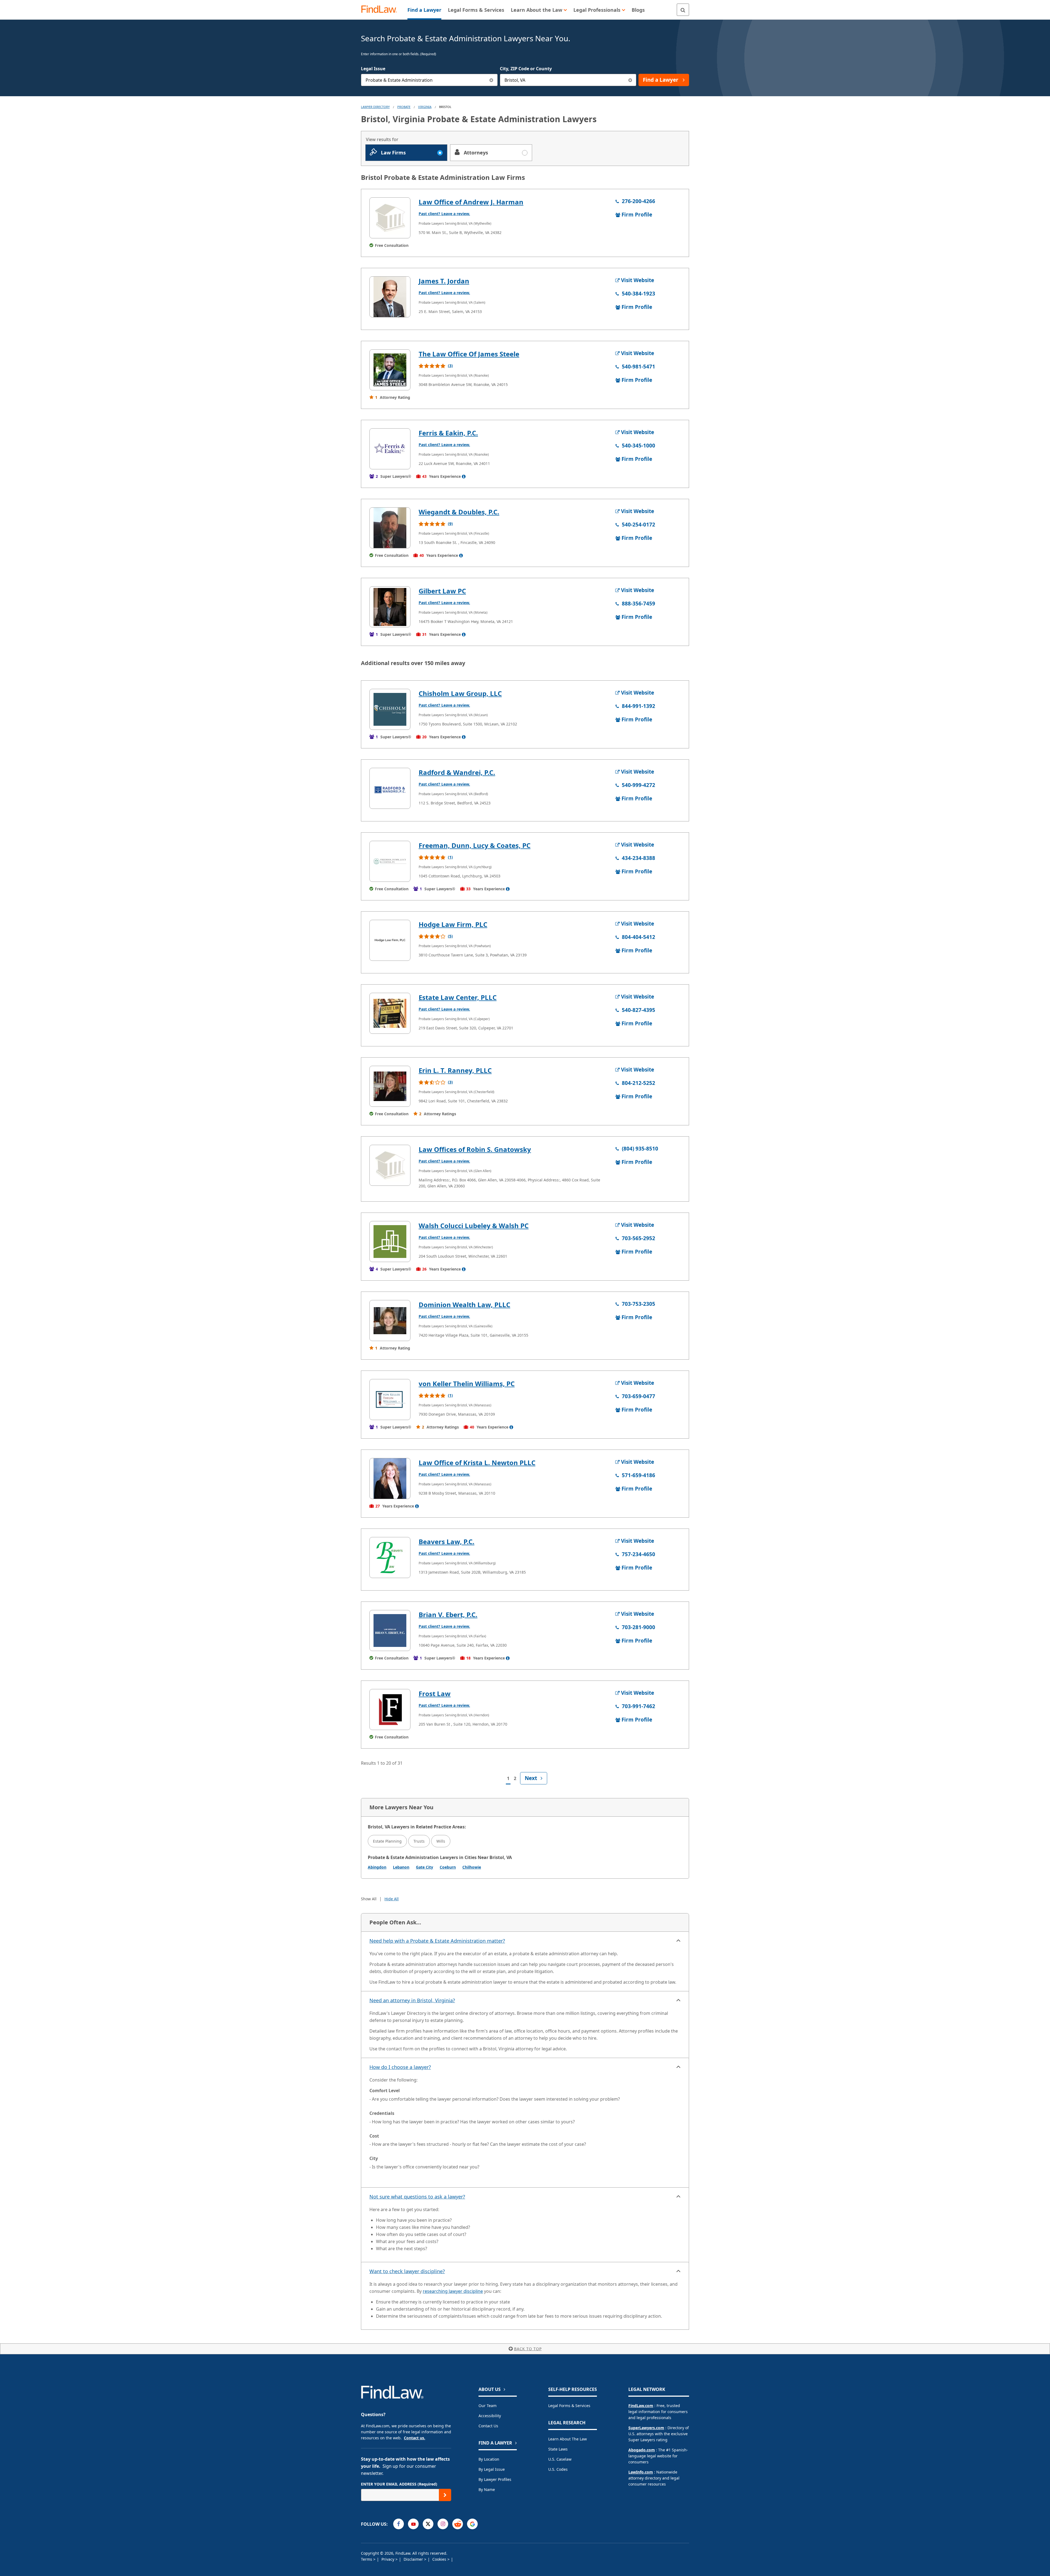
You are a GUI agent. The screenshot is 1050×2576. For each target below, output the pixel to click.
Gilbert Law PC (442, 591)
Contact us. (415, 2438)
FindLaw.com (641, 2406)
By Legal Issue (492, 2469)
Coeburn (448, 1867)
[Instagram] (443, 2524)
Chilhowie (472, 1867)
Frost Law (435, 1694)
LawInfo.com (641, 2472)
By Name (487, 2489)
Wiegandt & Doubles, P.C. (459, 512)
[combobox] (429, 80)
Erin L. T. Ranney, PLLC (455, 1070)
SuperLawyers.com (646, 2428)
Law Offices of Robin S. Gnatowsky (475, 1149)
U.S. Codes (558, 2469)
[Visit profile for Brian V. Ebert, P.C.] (390, 1631)
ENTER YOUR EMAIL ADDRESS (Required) (399, 2484)
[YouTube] (413, 2524)
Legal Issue (373, 69)
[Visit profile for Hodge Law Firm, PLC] (390, 940)
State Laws (558, 2449)
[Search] (683, 10)
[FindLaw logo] (381, 10)
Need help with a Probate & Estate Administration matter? (437, 1941)
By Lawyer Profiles (495, 2479)
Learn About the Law (568, 2439)
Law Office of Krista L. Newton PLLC (477, 1463)
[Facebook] (399, 2524)
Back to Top (528, 2349)
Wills (441, 1841)
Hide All (392, 1899)
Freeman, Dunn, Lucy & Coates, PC (475, 845)
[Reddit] (458, 2524)
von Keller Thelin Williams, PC (467, 1384)
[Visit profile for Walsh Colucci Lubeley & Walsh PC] (390, 1242)
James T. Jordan (444, 281)
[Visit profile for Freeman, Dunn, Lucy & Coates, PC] (390, 861)
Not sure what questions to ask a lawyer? (417, 2197)
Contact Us (488, 2426)
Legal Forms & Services (569, 2406)
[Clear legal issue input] (492, 80)
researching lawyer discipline (453, 2291)
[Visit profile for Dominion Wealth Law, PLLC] (390, 1321)
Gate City (425, 1867)
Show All (369, 1899)
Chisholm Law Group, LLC (460, 693)
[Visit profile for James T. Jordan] (390, 297)
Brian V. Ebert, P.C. (448, 1615)
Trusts (419, 1841)
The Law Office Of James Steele (469, 354)
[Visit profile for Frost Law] (390, 1709)
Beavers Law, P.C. (447, 1542)
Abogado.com (642, 2450)
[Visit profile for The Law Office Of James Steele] (390, 370)
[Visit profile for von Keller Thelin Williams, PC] (390, 1400)
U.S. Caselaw (560, 2459)
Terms (367, 2559)
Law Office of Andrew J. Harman (471, 202)
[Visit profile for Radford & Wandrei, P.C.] (390, 788)
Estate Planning (387, 1841)
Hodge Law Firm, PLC (453, 924)
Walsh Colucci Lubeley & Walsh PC (474, 1226)
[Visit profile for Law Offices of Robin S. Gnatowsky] (390, 1165)
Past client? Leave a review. (444, 214)
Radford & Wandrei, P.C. (457, 772)
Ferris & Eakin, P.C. (448, 433)
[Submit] (445, 2495)
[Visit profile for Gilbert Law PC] (390, 607)
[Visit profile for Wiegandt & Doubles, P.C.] (390, 528)
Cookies (440, 2559)
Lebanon (401, 1867)
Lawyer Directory (375, 107)
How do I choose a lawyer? (400, 2067)
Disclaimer (414, 2559)
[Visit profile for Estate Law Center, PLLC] (390, 1013)
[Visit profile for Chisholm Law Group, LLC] (390, 709)
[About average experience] (464, 476)
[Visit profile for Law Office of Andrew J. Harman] (390, 218)
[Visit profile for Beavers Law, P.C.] (390, 1558)
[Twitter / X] (428, 2524)
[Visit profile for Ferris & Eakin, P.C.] (390, 449)
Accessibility (490, 2416)
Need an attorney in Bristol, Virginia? (412, 2000)
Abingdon (377, 1867)
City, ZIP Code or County (526, 69)
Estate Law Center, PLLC (458, 997)
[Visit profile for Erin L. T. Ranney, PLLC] (390, 1086)
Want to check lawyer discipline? (407, 2271)
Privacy (388, 2559)
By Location (489, 2459)
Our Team (488, 2406)
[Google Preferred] (472, 2524)
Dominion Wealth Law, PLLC (464, 1305)
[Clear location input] (630, 80)
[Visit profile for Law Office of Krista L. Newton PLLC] (390, 1479)
